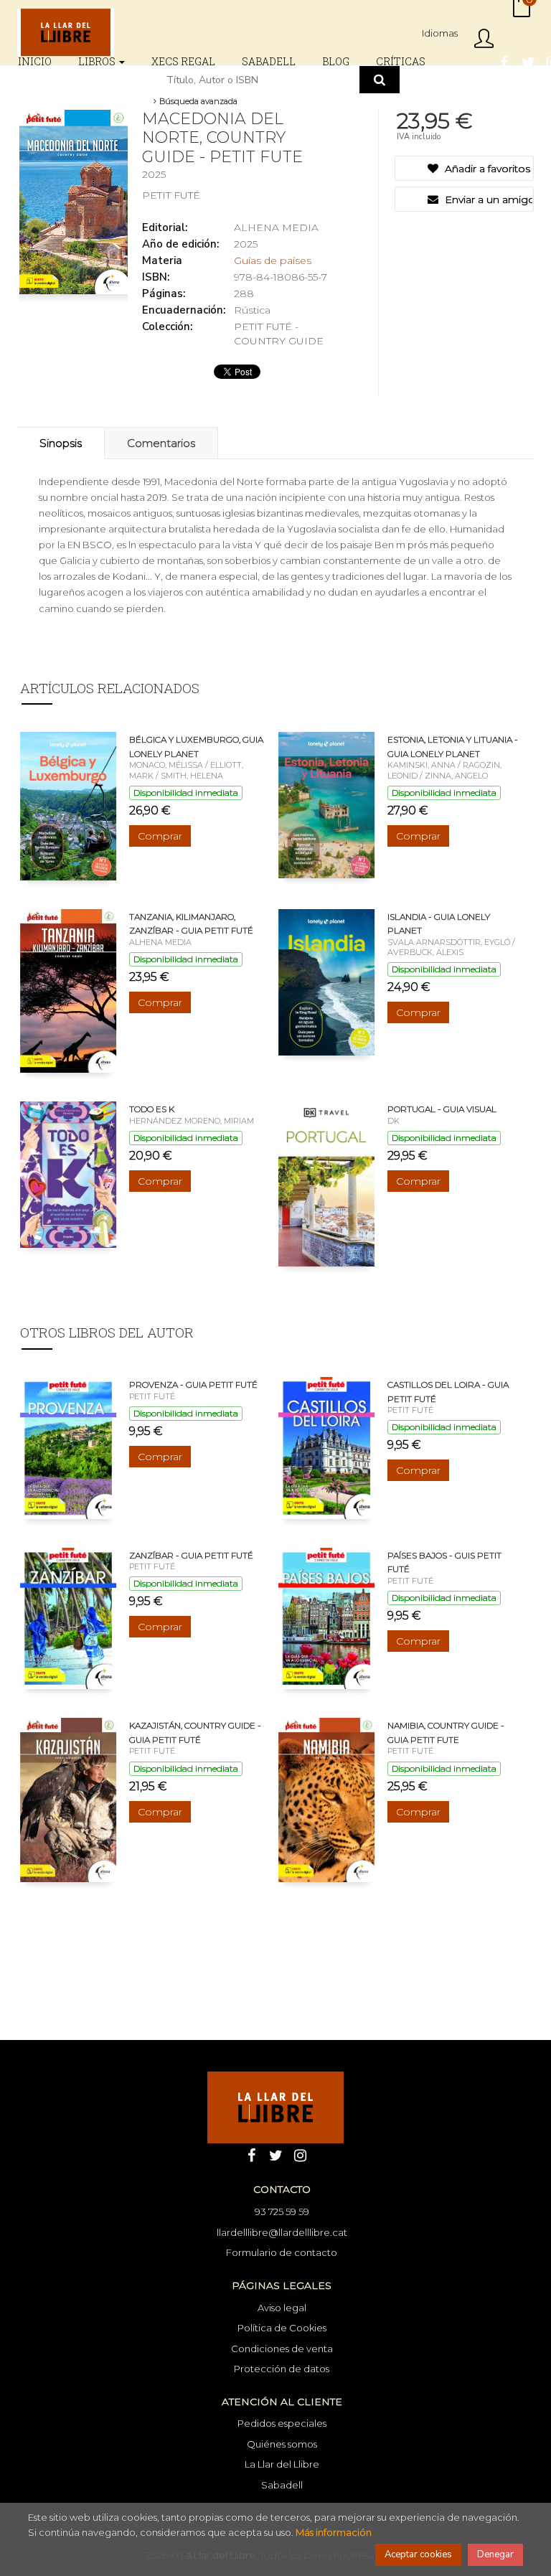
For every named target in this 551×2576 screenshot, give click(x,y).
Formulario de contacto (282, 2252)
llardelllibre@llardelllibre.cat (282, 2232)
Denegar (495, 2554)
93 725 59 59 (282, 2211)
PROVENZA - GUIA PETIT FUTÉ (193, 1385)
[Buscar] (380, 80)
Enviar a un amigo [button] (488, 199)
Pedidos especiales (282, 2423)
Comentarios (161, 443)
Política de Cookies (282, 2328)
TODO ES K (152, 1109)
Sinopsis (61, 443)
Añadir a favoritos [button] (486, 169)
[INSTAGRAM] (300, 2154)
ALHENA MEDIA (276, 227)
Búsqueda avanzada (197, 101)
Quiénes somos (282, 2444)
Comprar (160, 836)
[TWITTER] (528, 61)
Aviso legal (282, 2308)
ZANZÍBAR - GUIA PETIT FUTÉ (191, 1555)
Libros (98, 61)
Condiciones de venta (282, 2349)
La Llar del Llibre (282, 2464)
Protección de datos (282, 2369)
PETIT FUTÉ (171, 195)
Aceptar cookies (418, 2554)
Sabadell (282, 2485)
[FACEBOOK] (504, 61)
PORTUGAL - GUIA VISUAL (442, 1109)
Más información (334, 2532)
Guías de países (273, 260)
